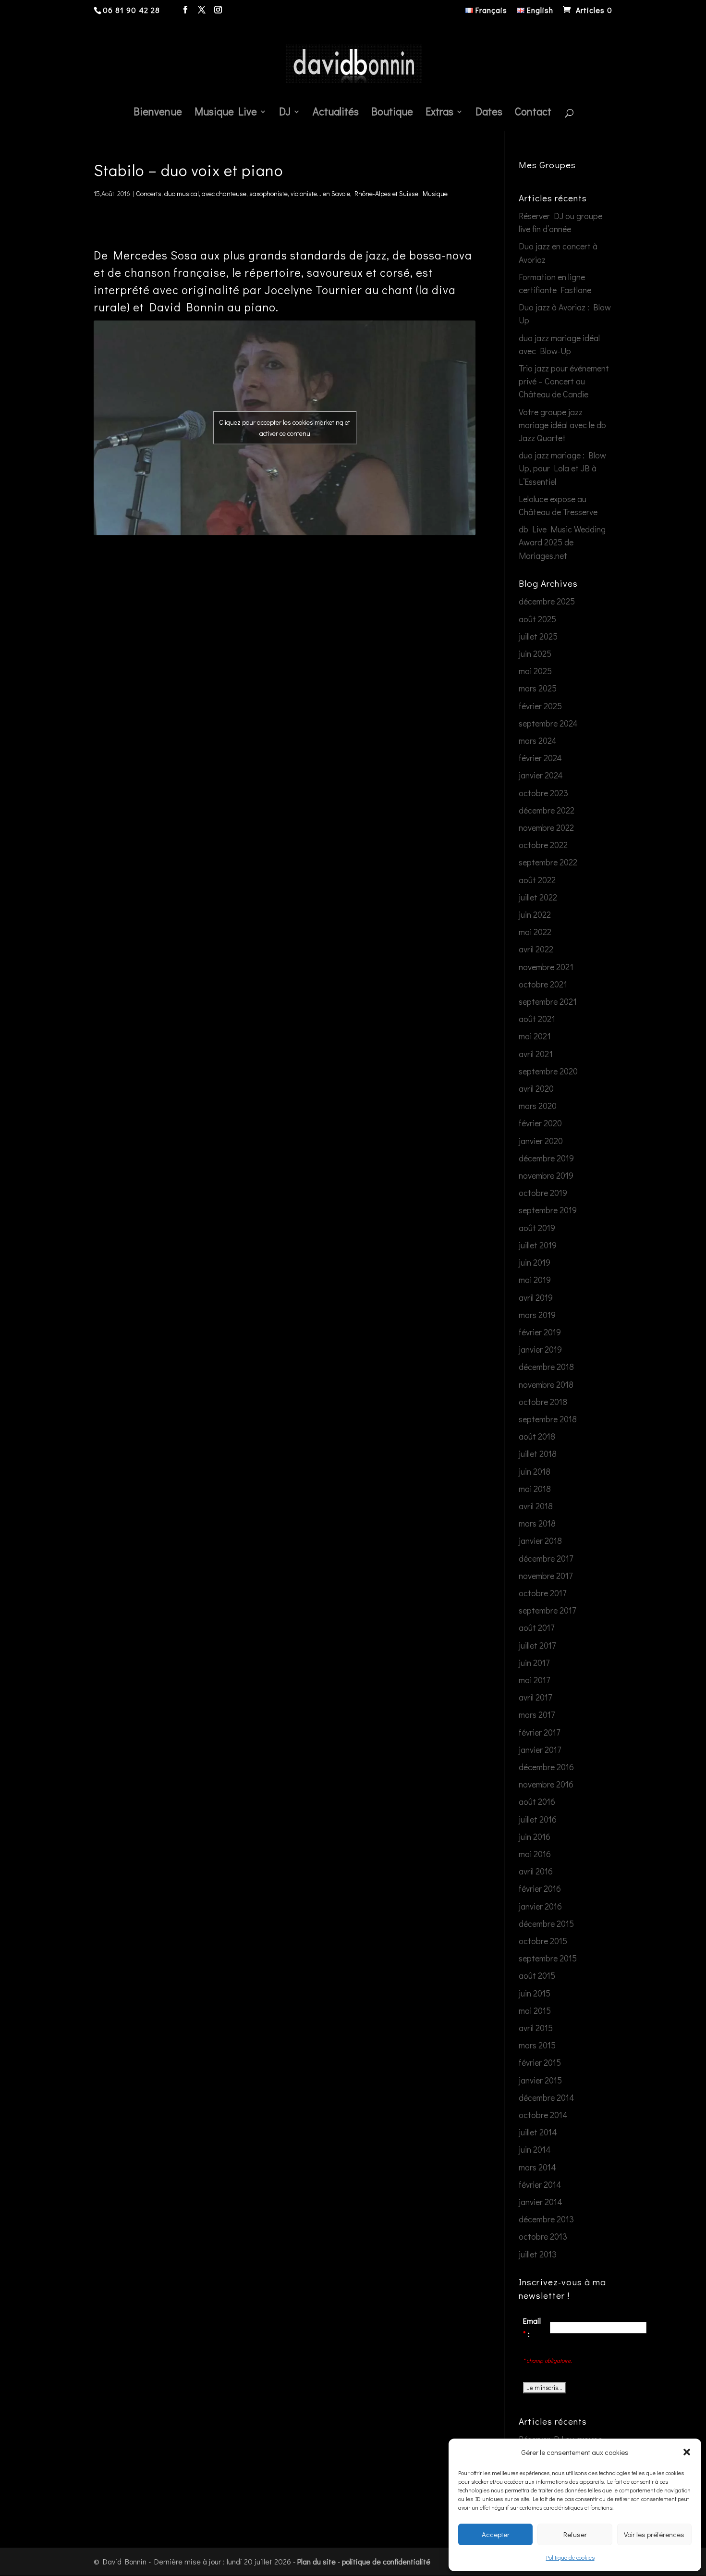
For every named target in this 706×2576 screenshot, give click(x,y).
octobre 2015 (543, 1941)
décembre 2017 (546, 1558)
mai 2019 (535, 1280)
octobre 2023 (543, 793)
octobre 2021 (543, 984)
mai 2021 (535, 1036)
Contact (533, 113)
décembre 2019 (546, 1158)
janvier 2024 (541, 775)
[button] (687, 2452)
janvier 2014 (541, 2202)
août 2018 (537, 1436)
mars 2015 (537, 2045)
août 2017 (536, 1627)
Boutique (392, 113)
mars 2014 (537, 2167)
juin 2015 (535, 1993)
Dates (489, 113)
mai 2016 (535, 1854)
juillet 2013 (538, 2254)
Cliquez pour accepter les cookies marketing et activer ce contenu (285, 428)
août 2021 (537, 1019)
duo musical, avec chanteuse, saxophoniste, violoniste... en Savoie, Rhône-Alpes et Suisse (291, 193)
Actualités (336, 113)
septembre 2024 (548, 723)
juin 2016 (535, 1836)
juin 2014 (535, 2149)
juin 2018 (535, 1471)
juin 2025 (535, 653)
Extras (439, 113)
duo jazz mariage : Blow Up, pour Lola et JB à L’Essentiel (562, 468)
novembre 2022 (546, 827)
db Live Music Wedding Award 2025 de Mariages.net (562, 542)
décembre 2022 (547, 810)
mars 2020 (538, 1106)
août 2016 (537, 1801)
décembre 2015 (546, 1923)
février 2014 (540, 2184)
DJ (285, 113)
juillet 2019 (538, 1245)
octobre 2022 (543, 845)
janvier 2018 (540, 1541)
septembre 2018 (548, 1419)
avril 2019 (536, 1297)
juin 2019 (535, 1262)
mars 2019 (537, 1315)
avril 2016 (536, 1871)
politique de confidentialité (386, 2561)
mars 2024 (538, 740)
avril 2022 (536, 949)
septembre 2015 (548, 1958)
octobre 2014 (543, 2115)
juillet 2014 (538, 2132)
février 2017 (539, 1732)
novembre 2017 (546, 1576)
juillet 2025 (538, 636)
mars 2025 (538, 688)
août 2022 (537, 880)
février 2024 (540, 758)
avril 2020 (536, 1088)
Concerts (149, 193)
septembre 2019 (548, 1210)
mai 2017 (534, 1680)
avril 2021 (536, 1054)
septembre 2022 (548, 862)
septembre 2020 (548, 1071)
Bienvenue (158, 113)
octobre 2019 (543, 1193)
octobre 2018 (543, 1402)
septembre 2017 (547, 1610)
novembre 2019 (546, 1175)
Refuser (575, 2534)
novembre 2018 (546, 1384)
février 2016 (540, 1888)
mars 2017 (537, 1714)
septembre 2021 (548, 1001)
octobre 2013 (543, 2236)
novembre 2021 (546, 967)
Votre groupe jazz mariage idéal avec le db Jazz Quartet (562, 425)
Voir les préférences (654, 2534)
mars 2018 (537, 1523)
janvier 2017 (540, 1750)
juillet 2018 (538, 1454)
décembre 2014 (547, 2097)
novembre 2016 (546, 1784)
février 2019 (540, 1332)
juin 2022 (535, 914)
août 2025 (537, 619)
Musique (435, 193)
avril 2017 (535, 1697)
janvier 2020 (541, 1141)
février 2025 (540, 706)
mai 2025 (535, 671)
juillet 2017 (537, 1645)
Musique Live (226, 113)
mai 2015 (535, 2010)
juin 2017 (534, 1663)
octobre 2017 (542, 1593)
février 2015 (540, 2062)
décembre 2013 (546, 2219)
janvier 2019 (540, 1349)
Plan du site (316, 2561)
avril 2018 (536, 1506)
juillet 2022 (538, 897)
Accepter (496, 2534)
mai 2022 (535, 932)
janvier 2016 (540, 1906)
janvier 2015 (540, 2080)
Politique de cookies (570, 2557)
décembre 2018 (546, 1367)
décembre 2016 (546, 1767)
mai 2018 (535, 1489)
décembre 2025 (547, 601)
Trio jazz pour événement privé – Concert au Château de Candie (564, 381)
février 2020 (540, 1123)
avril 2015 (536, 2028)
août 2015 (537, 1975)
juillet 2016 (538, 1819)
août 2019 (537, 1228)
